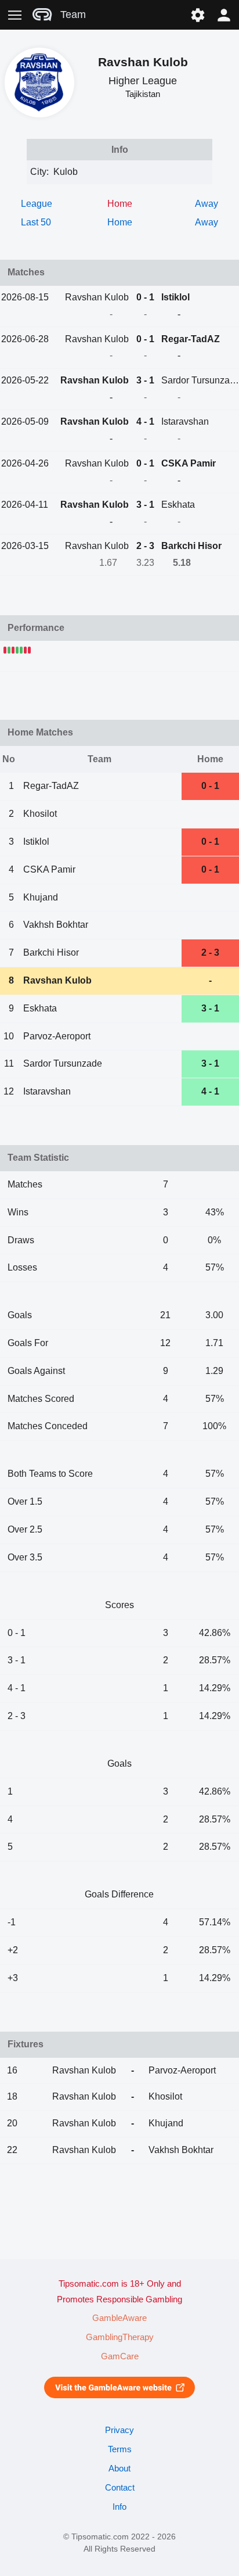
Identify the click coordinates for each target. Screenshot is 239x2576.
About (119, 2469)
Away (207, 204)
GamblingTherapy (120, 2337)
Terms (120, 2449)
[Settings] (198, 15)
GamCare (120, 2356)
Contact (120, 2488)
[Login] (224, 15)
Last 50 (36, 222)
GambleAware (119, 2318)
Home (120, 222)
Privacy (119, 2430)
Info (119, 2507)
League (37, 204)
